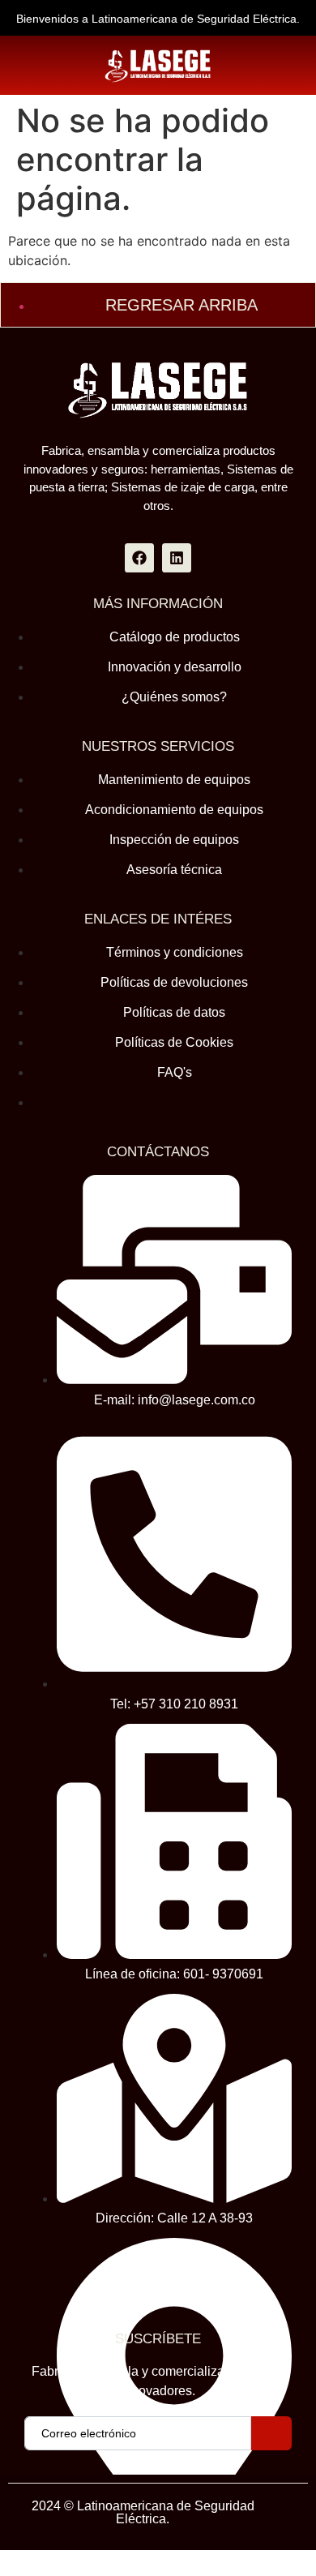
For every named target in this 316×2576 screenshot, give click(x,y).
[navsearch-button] (35, 66)
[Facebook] (139, 558)
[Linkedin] (177, 558)
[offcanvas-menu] (293, 66)
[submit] (271, 2433)
